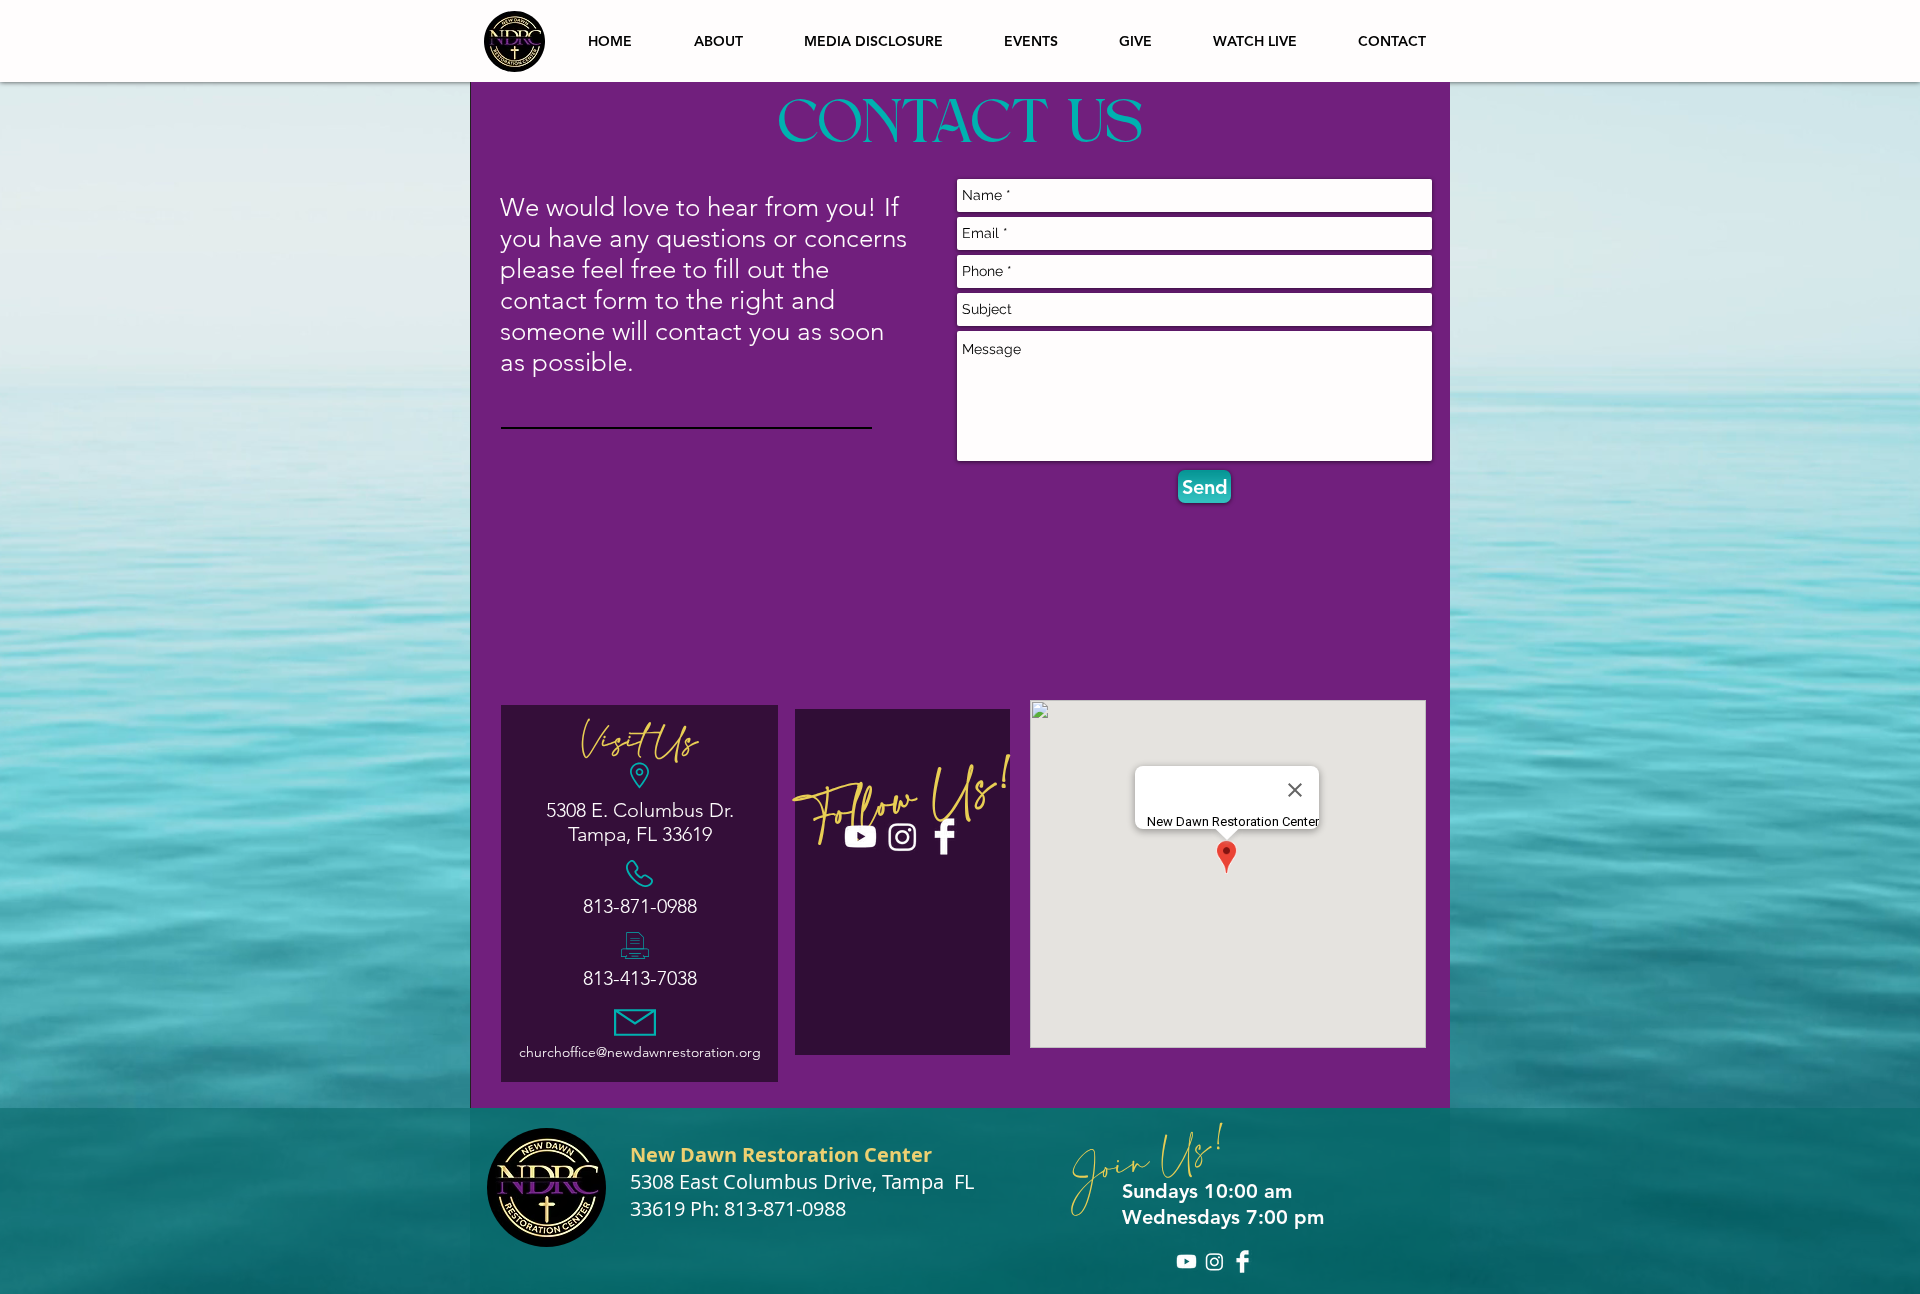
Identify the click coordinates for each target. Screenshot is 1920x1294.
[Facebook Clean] (944, 836)
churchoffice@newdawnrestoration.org (640, 1052)
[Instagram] (902, 836)
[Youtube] (860, 836)
